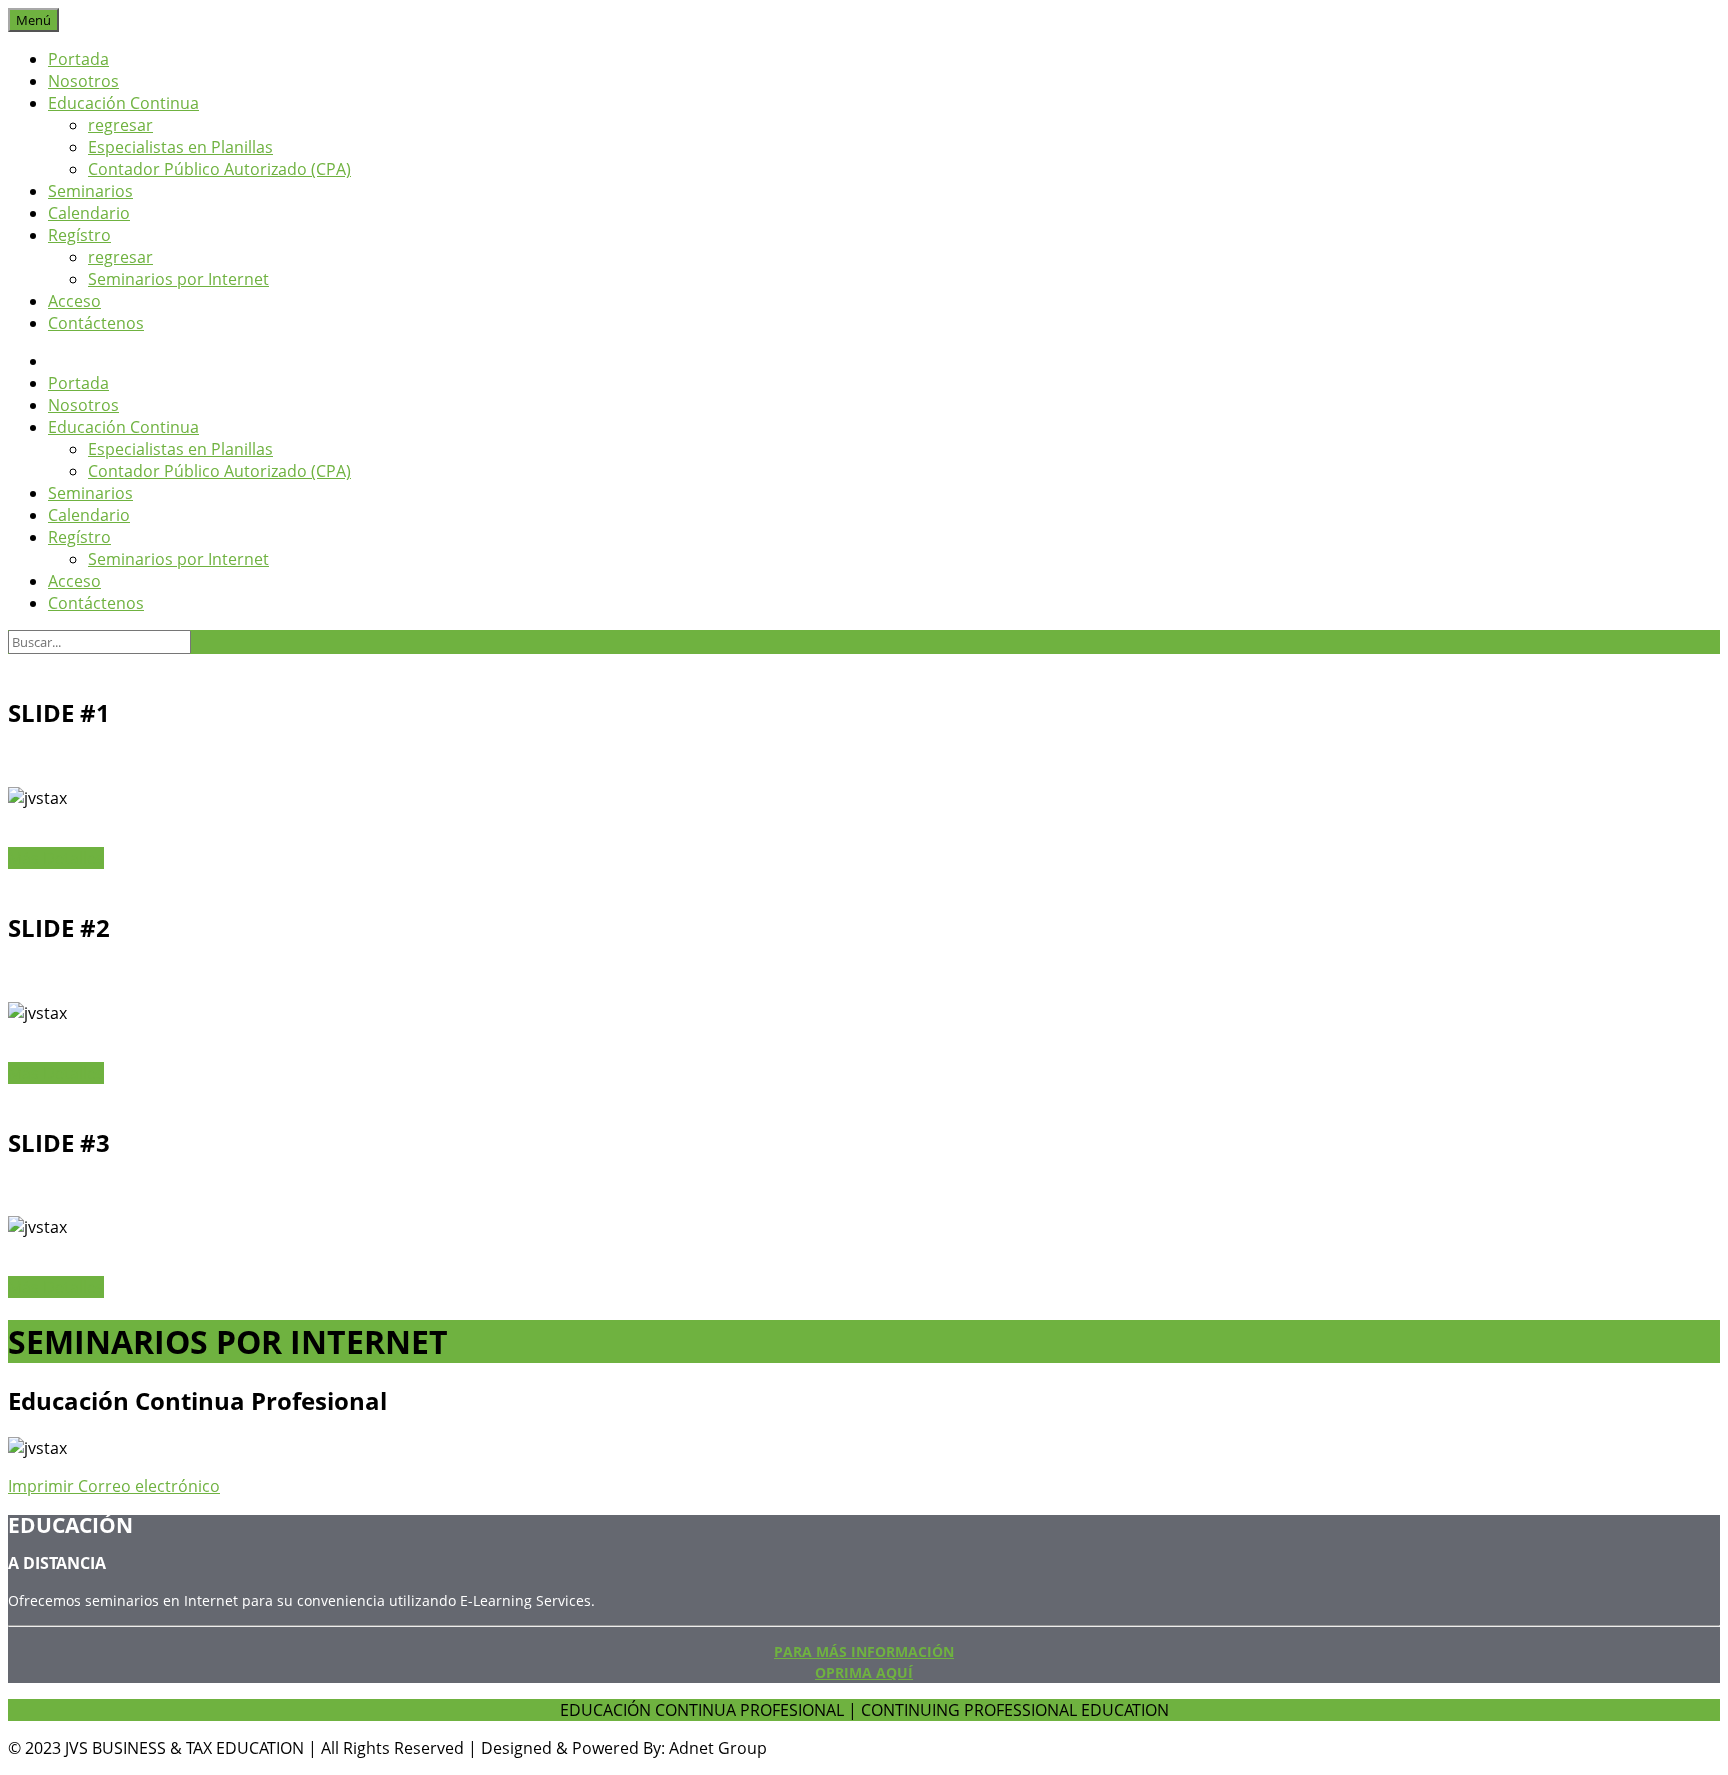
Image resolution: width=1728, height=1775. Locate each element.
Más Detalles (56, 858)
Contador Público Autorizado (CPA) (219, 169)
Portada (78, 59)
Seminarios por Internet (178, 279)
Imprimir (43, 1486)
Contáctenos (96, 323)
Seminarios (90, 191)
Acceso (74, 301)
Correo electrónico (149, 1486)
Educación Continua (123, 103)
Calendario (89, 213)
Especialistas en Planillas (180, 147)
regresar (120, 125)
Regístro (79, 235)
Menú (33, 20)
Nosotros (83, 81)
